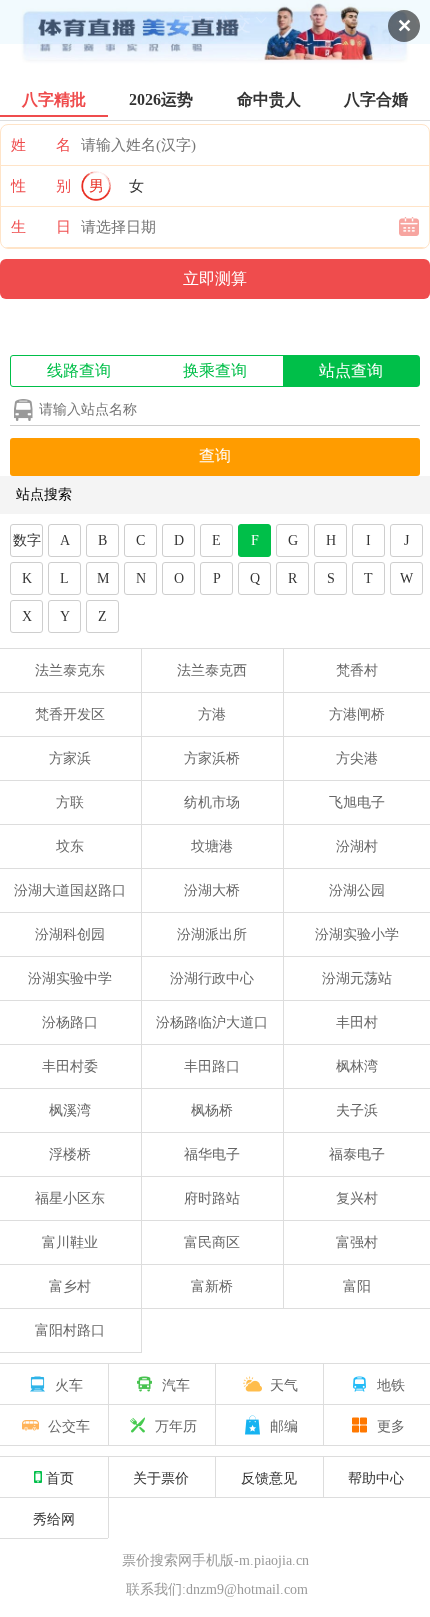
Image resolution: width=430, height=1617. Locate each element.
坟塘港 (212, 846)
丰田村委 (70, 1066)
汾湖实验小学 (357, 934)
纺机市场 (212, 802)
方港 (212, 714)
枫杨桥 (212, 1110)
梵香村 (357, 670)
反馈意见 (269, 1477)
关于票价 (161, 1477)
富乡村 (70, 1286)
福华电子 (212, 1154)
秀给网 (54, 1518)
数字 (27, 540)
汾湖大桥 (212, 890)
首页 (60, 1477)
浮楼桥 (70, 1154)
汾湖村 (357, 846)
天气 (284, 1384)
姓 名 (41, 145)
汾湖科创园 (70, 934)
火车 (69, 1384)
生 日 (41, 227)
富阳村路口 (70, 1330)
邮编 (284, 1425)
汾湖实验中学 (70, 978)
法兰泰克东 (70, 670)
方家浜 (70, 758)
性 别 (41, 186)
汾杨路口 (70, 1022)
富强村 (357, 1242)
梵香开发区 (70, 714)
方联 (70, 802)
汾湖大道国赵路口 (70, 890)
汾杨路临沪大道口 (212, 1022)
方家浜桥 (212, 758)
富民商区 (212, 1242)
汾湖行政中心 (212, 978)
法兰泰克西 (212, 670)
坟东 (70, 846)
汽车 (176, 1384)
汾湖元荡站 (357, 978)
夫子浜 (357, 1110)
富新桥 (212, 1286)
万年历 (176, 1425)
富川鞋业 (70, 1242)
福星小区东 (70, 1198)
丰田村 (357, 1022)
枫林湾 (357, 1066)
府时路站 (212, 1198)
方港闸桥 (357, 714)
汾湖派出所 (212, 934)
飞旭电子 (357, 802)
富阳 (357, 1286)
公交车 (69, 1425)
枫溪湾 (70, 1110)
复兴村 (357, 1198)
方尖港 (357, 758)
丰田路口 (212, 1066)
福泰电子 (357, 1154)
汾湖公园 (357, 890)
